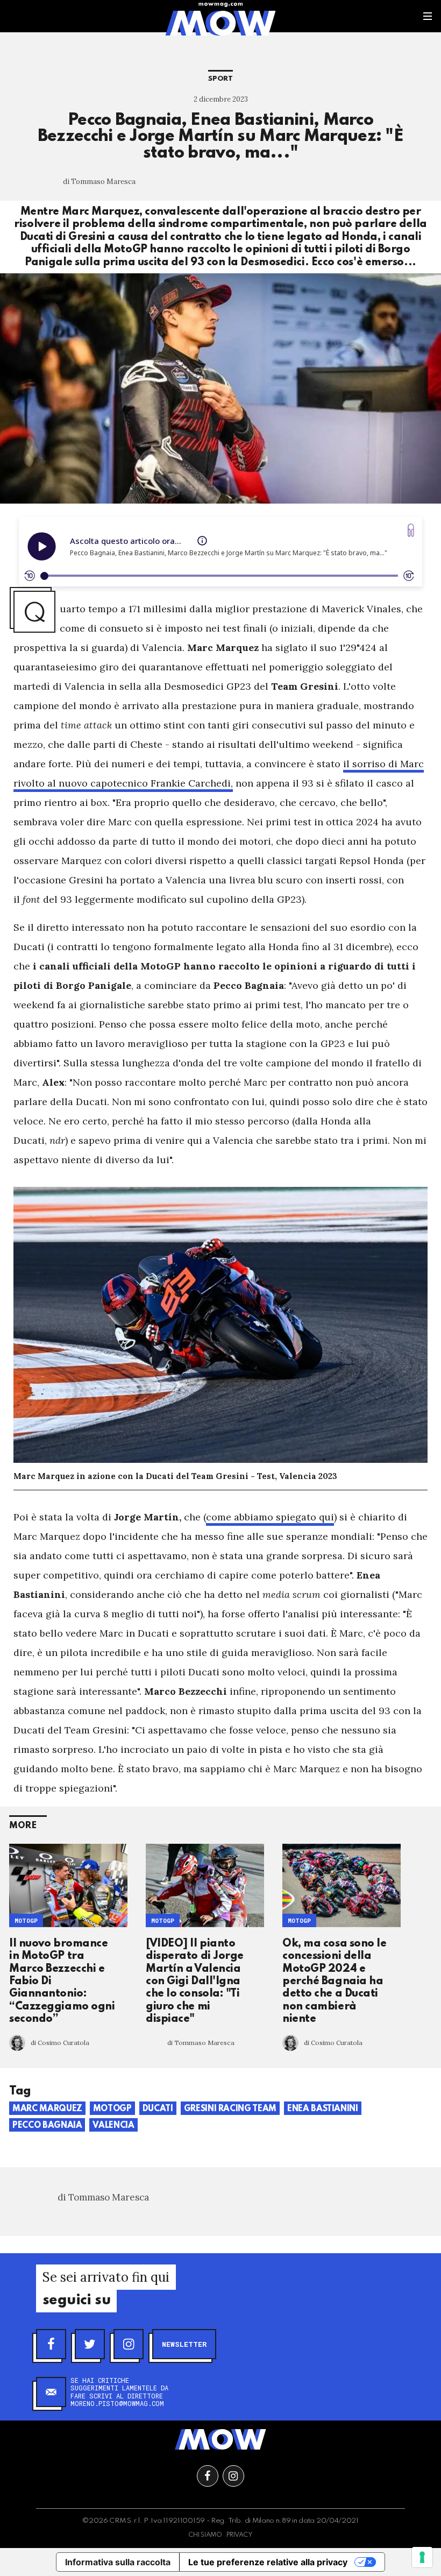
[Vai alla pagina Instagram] (233, 2476)
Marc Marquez (47, 2109)
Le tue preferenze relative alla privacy (268, 2562)
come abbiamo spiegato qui (270, 1517)
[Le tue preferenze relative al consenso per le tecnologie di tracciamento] (422, 2557)
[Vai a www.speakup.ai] (411, 530)
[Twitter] (90, 2344)
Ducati (158, 2109)
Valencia (113, 2126)
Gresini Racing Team (230, 2109)
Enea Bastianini (323, 2109)
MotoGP (26, 1920)
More (23, 1826)
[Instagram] (129, 2344)
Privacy (240, 2535)
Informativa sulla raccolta (118, 2562)
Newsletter (184, 2344)
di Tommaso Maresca (99, 182)
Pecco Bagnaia (47, 2126)
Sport (220, 79)
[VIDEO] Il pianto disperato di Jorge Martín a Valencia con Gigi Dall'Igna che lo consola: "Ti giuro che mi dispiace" (195, 1981)
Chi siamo (205, 2535)
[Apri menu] (428, 16)
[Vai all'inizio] (220, 2439)
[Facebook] (51, 2344)
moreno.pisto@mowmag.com (117, 2403)
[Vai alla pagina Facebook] (208, 2476)
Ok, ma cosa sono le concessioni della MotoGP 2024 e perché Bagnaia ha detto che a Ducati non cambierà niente (334, 1981)
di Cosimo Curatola (60, 2043)
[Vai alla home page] (220, 23)
